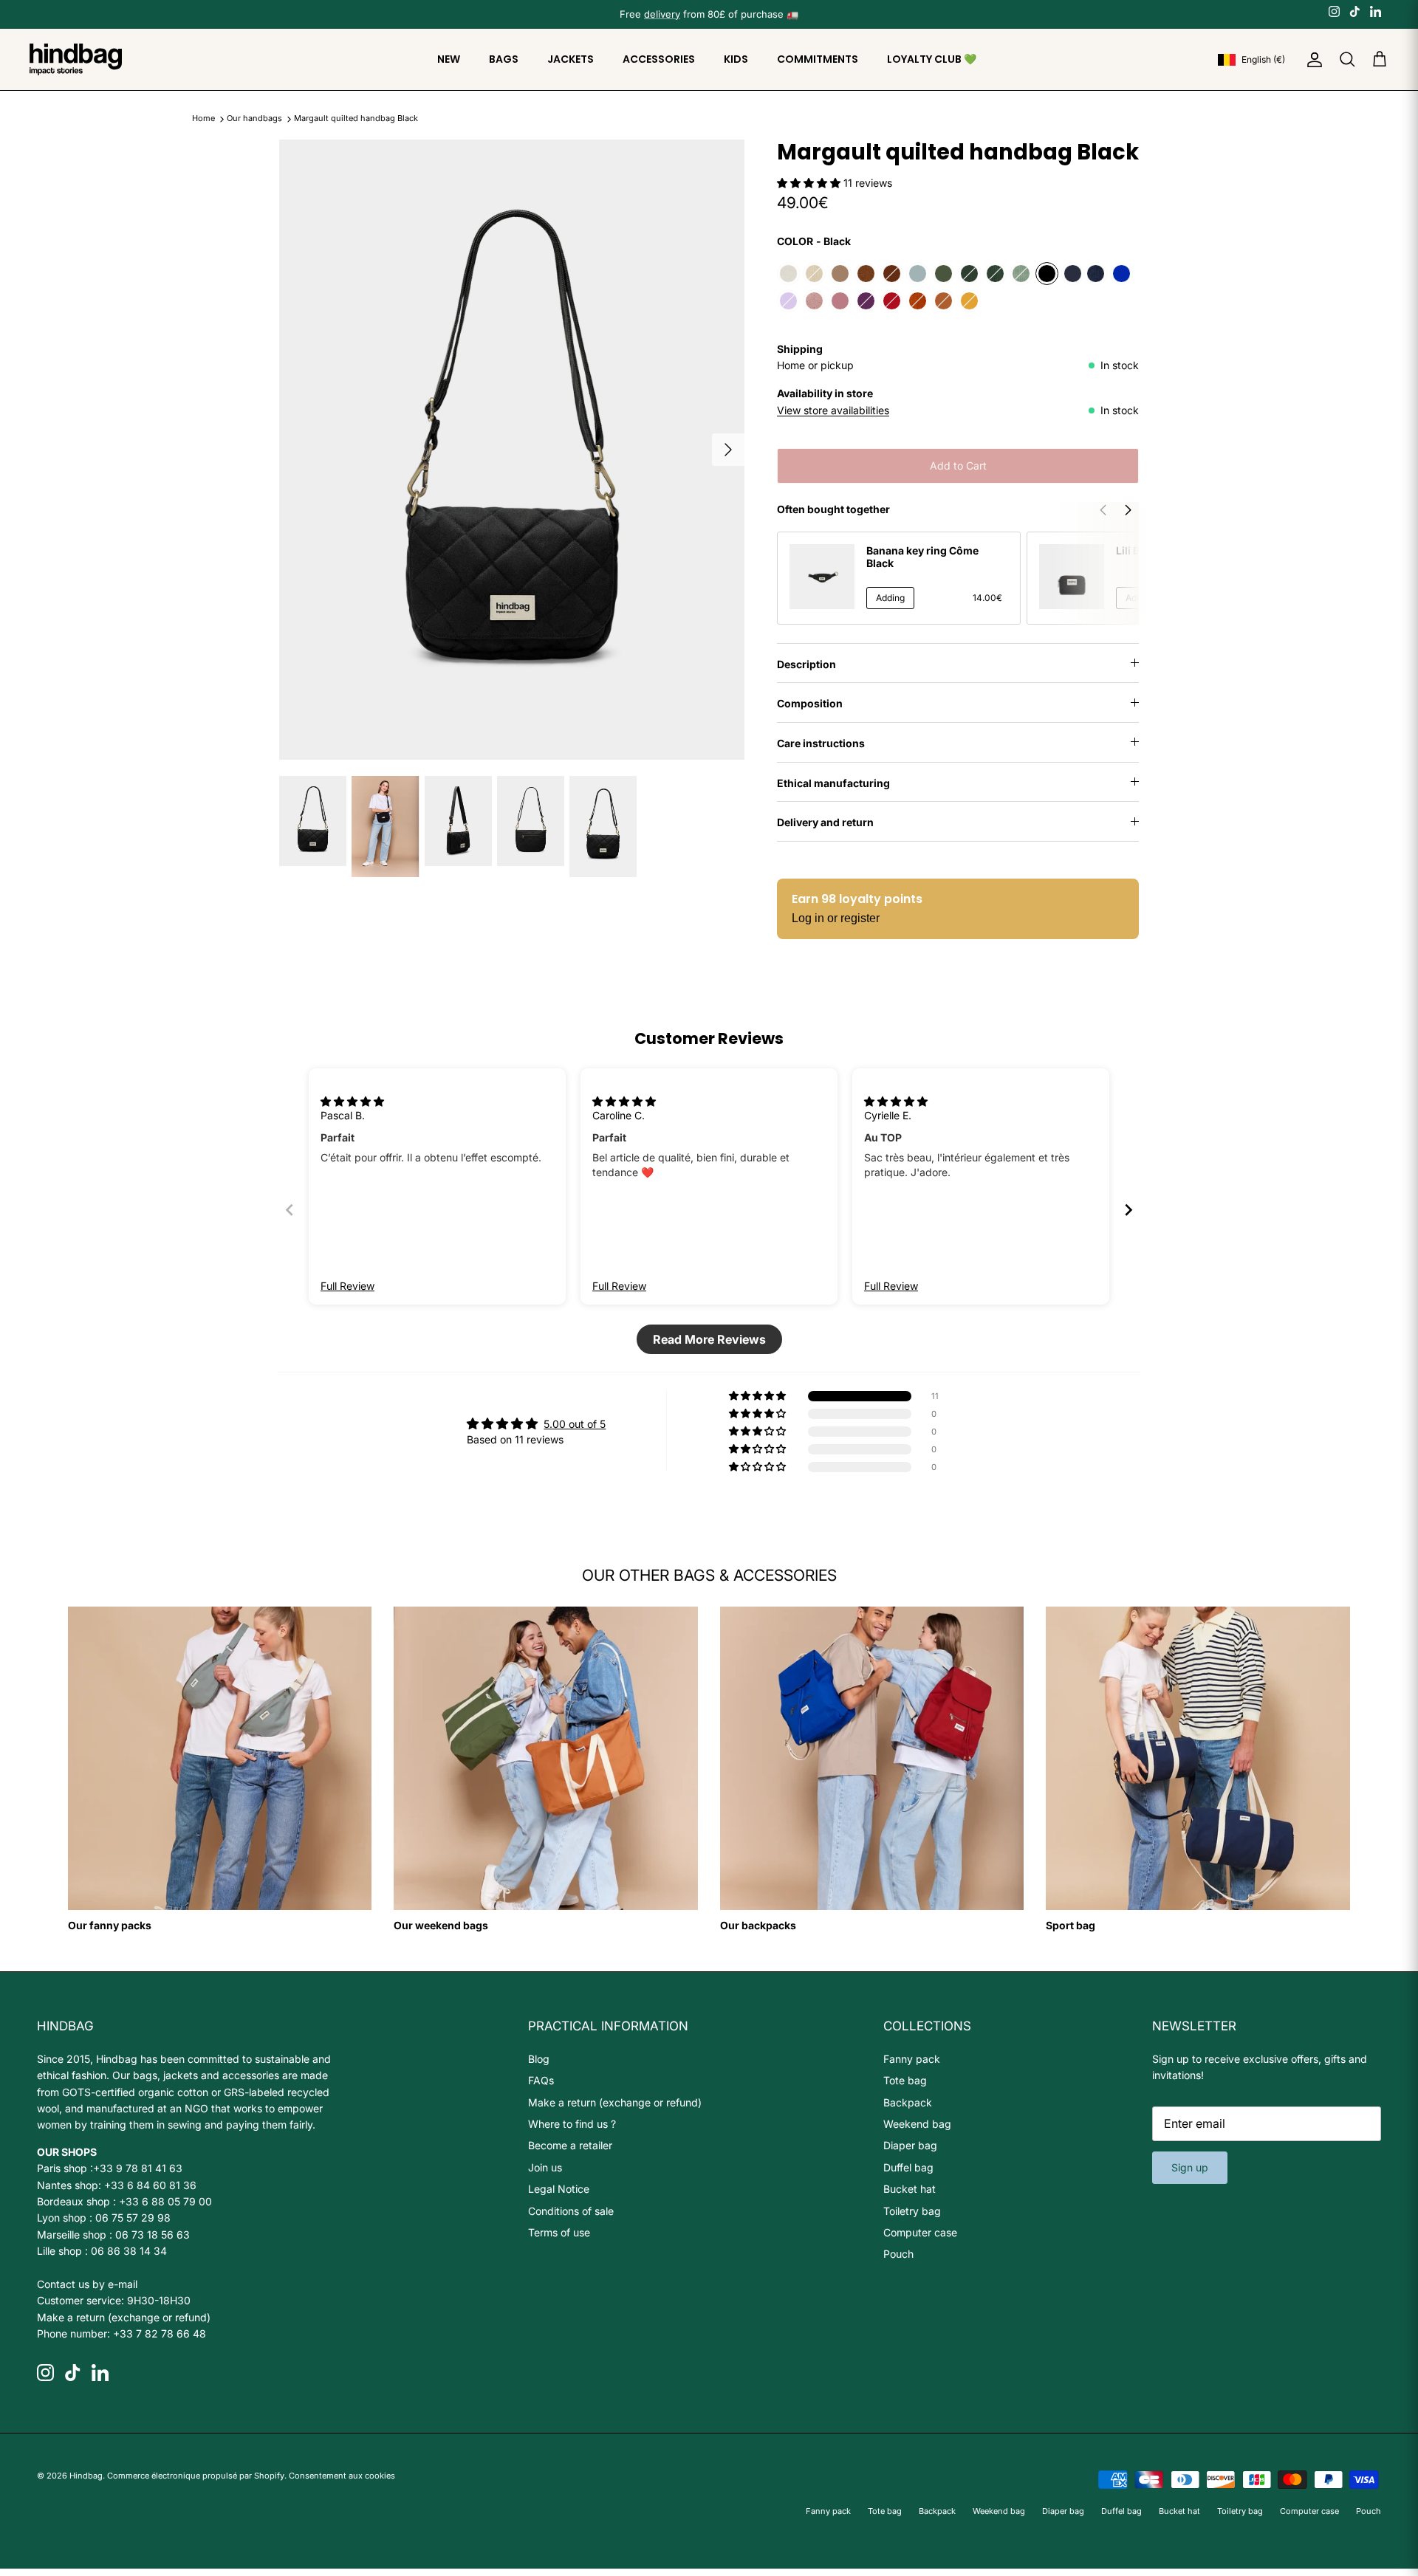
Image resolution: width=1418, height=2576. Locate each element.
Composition (810, 703)
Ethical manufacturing (833, 783)
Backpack (908, 2102)
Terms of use (559, 2232)
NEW (449, 59)
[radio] (788, 274)
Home (203, 119)
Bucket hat (910, 2189)
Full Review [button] (347, 1286)
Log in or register (836, 918)
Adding (890, 598)
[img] (352, 1101)
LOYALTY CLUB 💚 (932, 59)
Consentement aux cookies (342, 2476)
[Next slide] (1128, 1210)
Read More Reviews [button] (709, 1339)
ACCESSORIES (659, 59)
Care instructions (821, 743)
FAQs (541, 2080)
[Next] (728, 450)
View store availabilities (833, 410)
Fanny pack (912, 2059)
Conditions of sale (571, 2211)
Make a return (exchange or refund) (124, 2317)
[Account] (1312, 60)
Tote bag (905, 2080)
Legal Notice (559, 2189)
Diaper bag (910, 2145)
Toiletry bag (912, 2211)
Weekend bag (917, 2124)
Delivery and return (825, 822)
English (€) (1263, 59)
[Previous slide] (290, 1210)
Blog (539, 2059)
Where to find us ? (572, 2124)
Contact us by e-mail (87, 2284)
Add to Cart (958, 466)
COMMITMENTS (818, 59)
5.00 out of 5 (575, 1424)
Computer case (920, 2232)
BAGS (504, 59)
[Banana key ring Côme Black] (822, 577)
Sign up (1190, 2167)
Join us (545, 2167)
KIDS (736, 59)
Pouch (898, 2254)
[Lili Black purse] (1072, 577)
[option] (512, 450)
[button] (810, 183)
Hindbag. (87, 2476)
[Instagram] (1334, 11)
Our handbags (256, 119)
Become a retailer (570, 2145)
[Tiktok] (1355, 11)
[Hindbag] (76, 59)
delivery (662, 14)
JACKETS (571, 59)
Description (806, 664)
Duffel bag (908, 2167)
